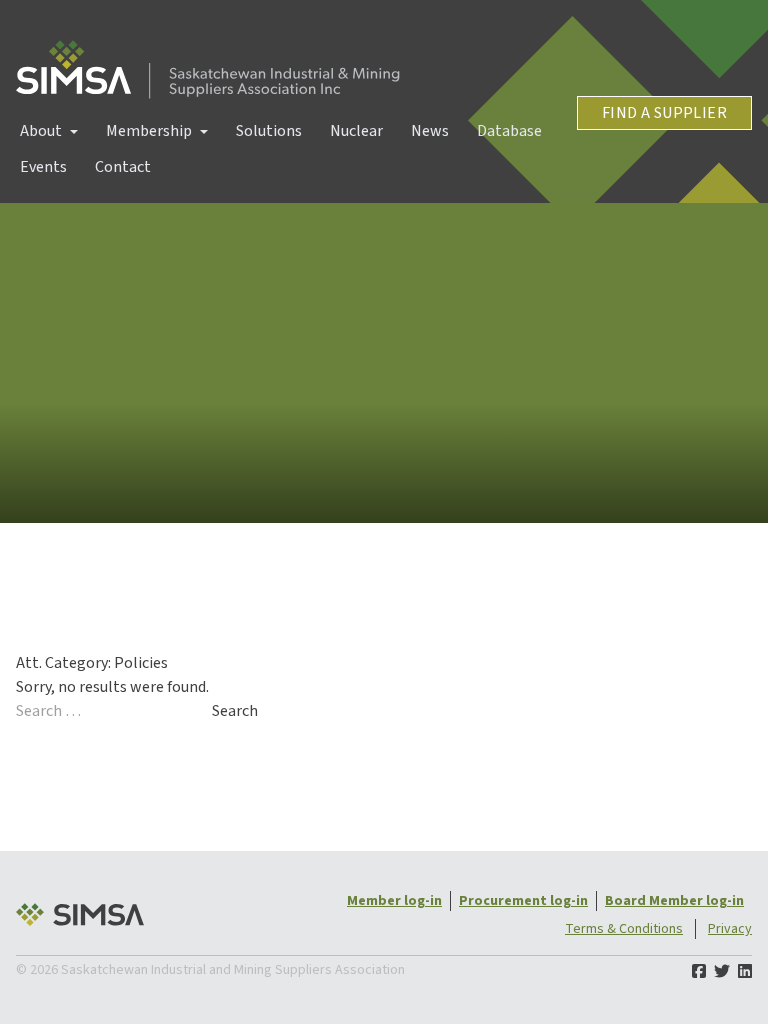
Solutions (269, 131)
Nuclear (356, 131)
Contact (123, 167)
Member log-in (394, 901)
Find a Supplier (664, 113)
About (41, 131)
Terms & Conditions (624, 929)
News (430, 131)
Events (43, 167)
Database (509, 131)
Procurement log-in (523, 901)
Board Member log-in (674, 901)
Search (235, 711)
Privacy (730, 929)
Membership (149, 131)
